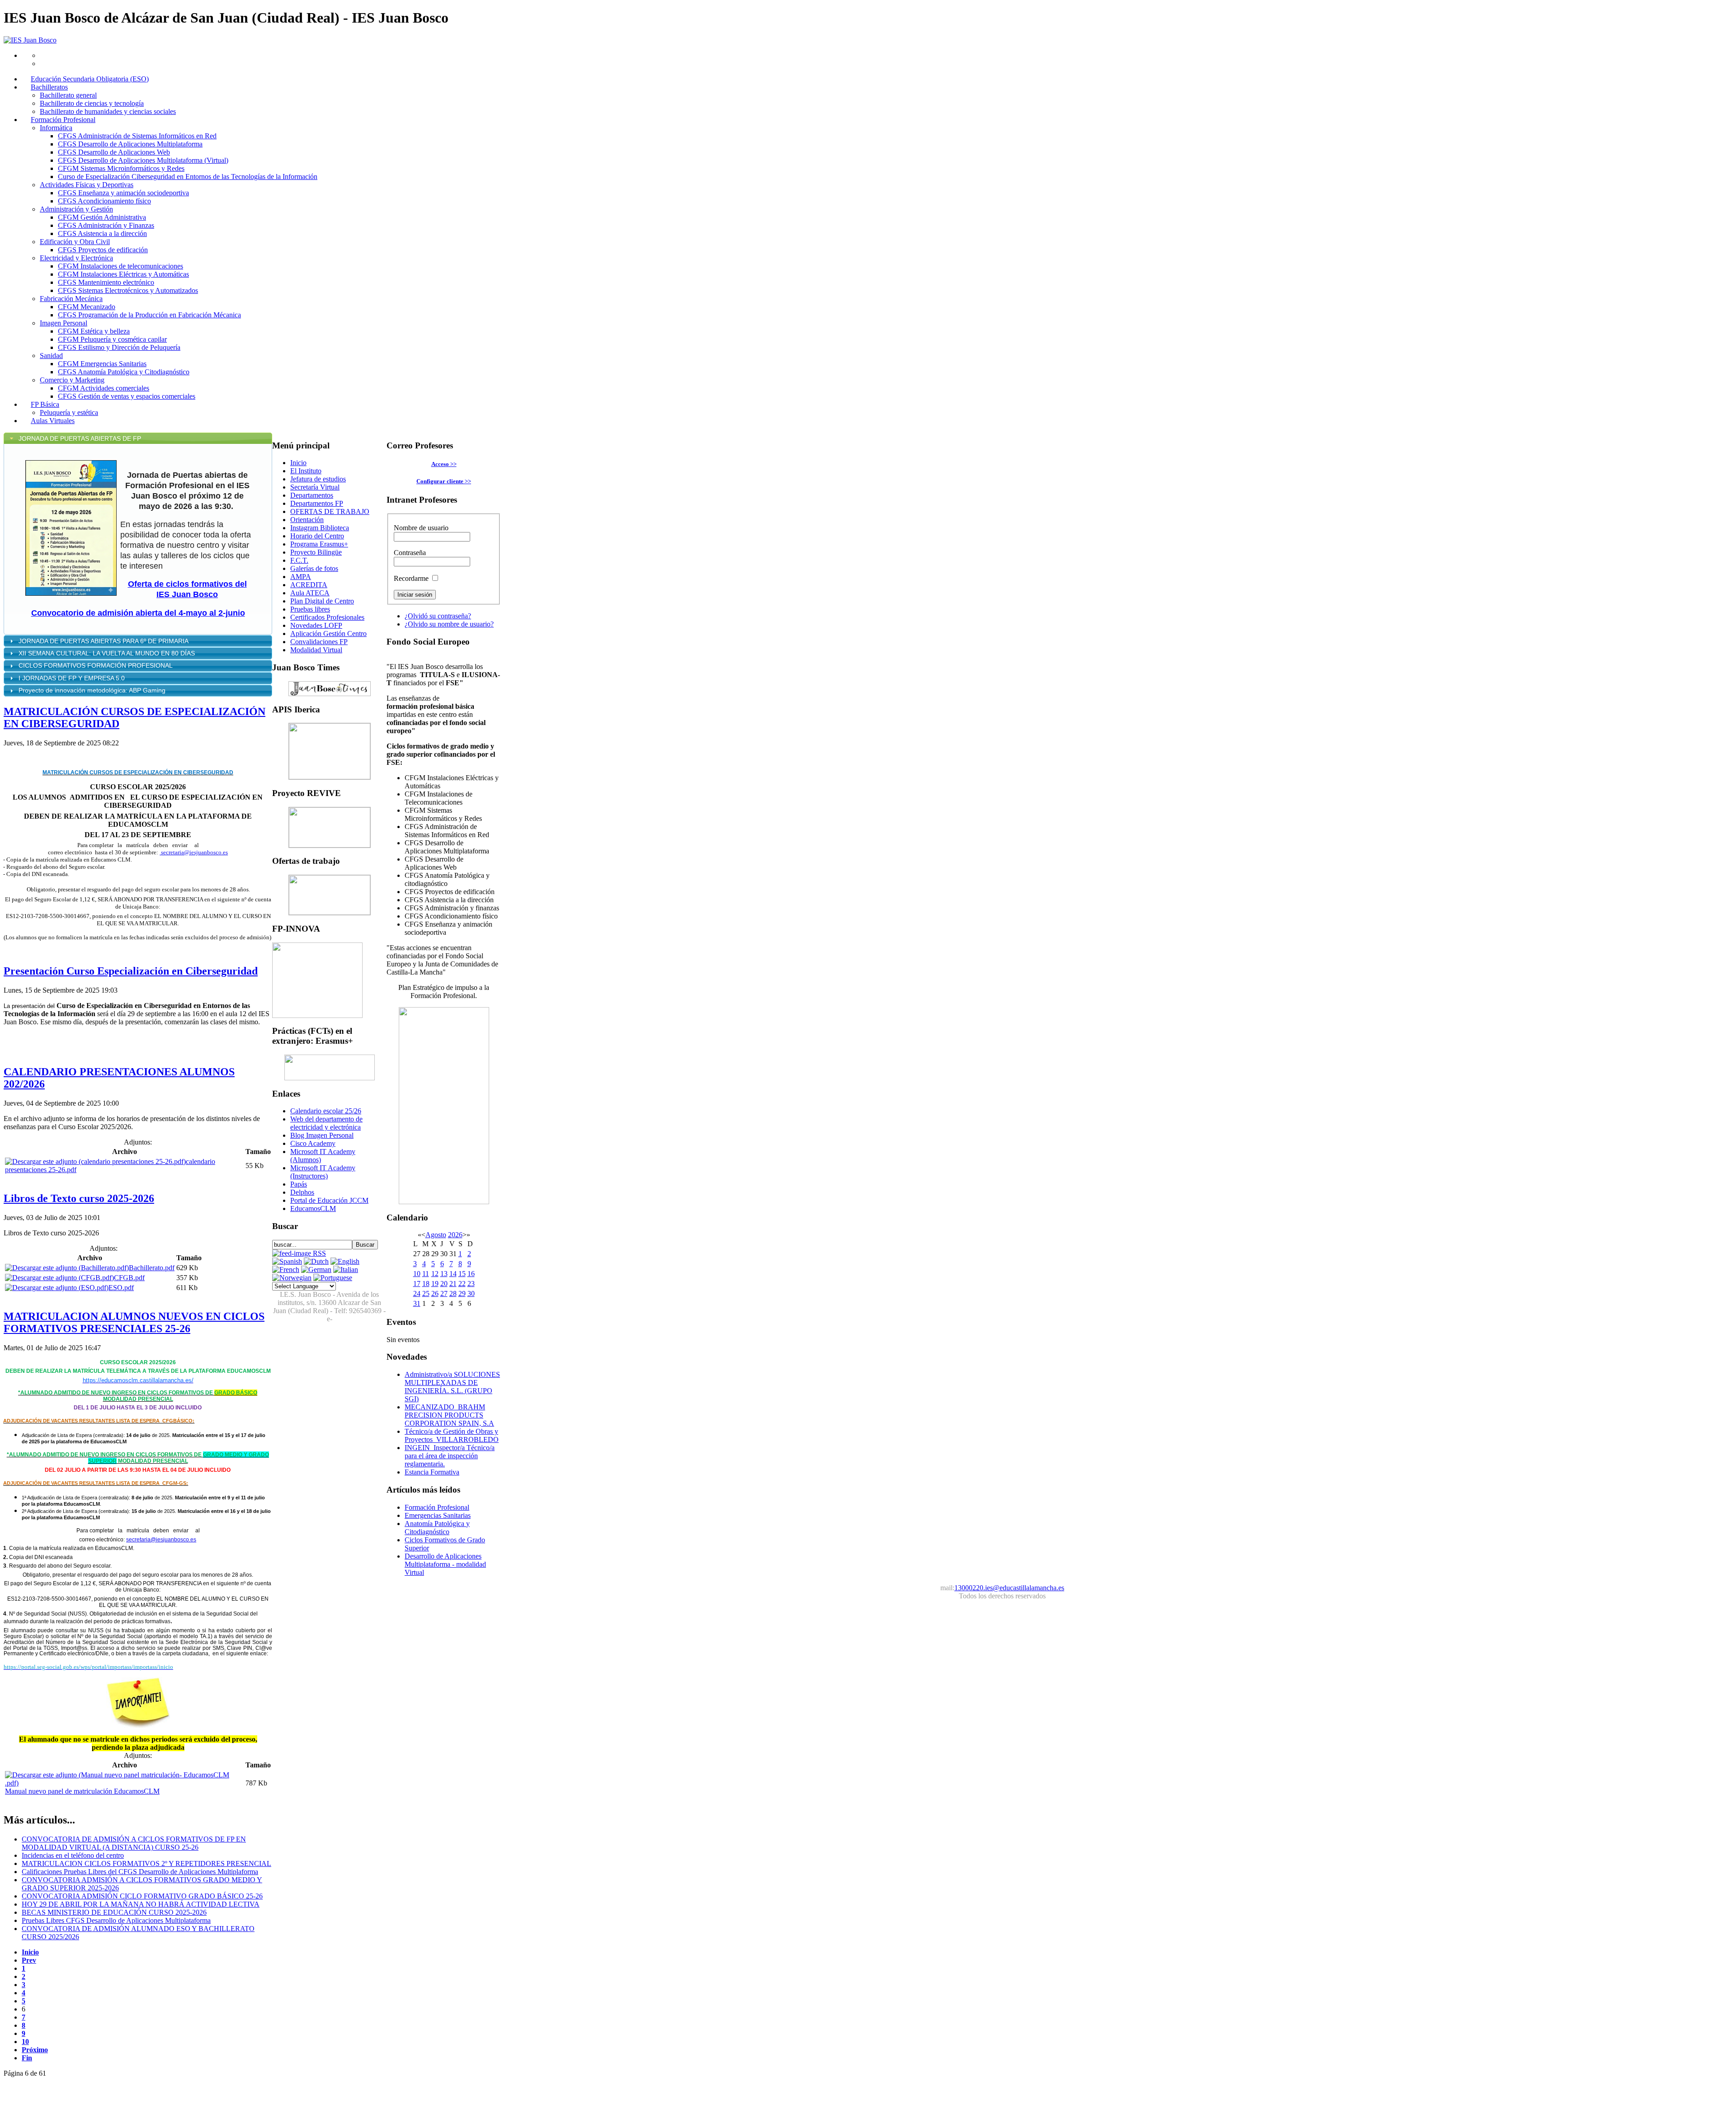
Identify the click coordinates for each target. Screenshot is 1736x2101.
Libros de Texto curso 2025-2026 (79, 1198)
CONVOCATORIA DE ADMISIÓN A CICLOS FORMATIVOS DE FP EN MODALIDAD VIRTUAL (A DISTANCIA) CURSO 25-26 (134, 1843)
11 (426, 1274)
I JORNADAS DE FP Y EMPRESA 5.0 (72, 678)
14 (453, 1274)
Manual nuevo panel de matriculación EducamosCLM (82, 1791)
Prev (29, 1960)
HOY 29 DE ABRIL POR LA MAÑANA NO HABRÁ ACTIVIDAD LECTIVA (141, 1904)
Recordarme (411, 578)
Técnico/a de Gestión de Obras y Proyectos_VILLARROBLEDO (452, 1435)
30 (471, 1293)
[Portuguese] (333, 1278)
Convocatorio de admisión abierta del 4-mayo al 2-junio (138, 613)
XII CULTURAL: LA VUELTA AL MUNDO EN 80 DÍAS (108, 653)
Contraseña (410, 553)
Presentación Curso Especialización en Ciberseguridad (131, 971)
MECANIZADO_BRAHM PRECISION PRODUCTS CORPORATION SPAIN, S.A (449, 1415)
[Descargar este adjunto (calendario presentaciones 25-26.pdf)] (95, 1161)
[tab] (138, 438)
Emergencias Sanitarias (438, 1515)
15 (462, 1274)
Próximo (35, 2050)
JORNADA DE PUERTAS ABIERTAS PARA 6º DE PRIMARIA (104, 641)
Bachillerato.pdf (152, 1268)
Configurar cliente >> (444, 481)
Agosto (436, 1235)
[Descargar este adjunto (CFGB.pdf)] (59, 1278)
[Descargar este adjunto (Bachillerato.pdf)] (67, 1268)
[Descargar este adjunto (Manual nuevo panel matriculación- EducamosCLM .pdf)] (124, 1783)
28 (453, 1293)
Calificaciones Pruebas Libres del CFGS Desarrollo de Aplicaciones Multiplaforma (140, 1872)
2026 (455, 1235)
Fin (27, 2058)
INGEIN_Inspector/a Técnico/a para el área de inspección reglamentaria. (450, 1456)
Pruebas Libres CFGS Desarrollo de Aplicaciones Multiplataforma (116, 1920)
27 (444, 1293)
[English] (345, 1261)
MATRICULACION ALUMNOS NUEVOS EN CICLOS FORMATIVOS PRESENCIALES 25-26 (134, 1322)
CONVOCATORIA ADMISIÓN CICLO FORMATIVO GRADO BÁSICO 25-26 (142, 1896)
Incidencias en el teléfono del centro (73, 1855)
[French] (286, 1270)
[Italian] (346, 1270)
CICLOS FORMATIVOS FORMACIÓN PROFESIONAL (96, 665)
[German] (316, 1270)
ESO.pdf (121, 1288)
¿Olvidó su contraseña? (438, 616)
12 (435, 1274)
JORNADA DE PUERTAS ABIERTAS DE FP (80, 438)
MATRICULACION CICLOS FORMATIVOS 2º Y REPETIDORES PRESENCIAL (146, 1863)
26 (435, 1293)
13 (444, 1274)
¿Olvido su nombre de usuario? (449, 624)
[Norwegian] (292, 1278)
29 (462, 1293)
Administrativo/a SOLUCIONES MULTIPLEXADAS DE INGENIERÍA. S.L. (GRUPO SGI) (452, 1387)
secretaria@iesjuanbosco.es (194, 852)
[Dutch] (316, 1261)
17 (417, 1284)
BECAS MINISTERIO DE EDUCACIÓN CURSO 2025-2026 (114, 1912)
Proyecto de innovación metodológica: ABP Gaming (92, 690)
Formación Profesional (437, 1507)
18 (426, 1284)
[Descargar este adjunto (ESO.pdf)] (57, 1288)
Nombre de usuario (421, 528)
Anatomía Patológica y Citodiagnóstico (437, 1528)
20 (444, 1284)
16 (471, 1274)
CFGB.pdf (129, 1278)
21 (453, 1284)
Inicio (30, 1952)
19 (435, 1284)
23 (471, 1284)
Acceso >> (444, 464)
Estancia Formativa (432, 1472)
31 (417, 1303)
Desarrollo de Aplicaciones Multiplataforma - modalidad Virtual (445, 1564)
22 (462, 1284)
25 (426, 1293)
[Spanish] (287, 1261)
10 (25, 2042)
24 (417, 1293)
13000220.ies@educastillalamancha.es (1009, 1588)
